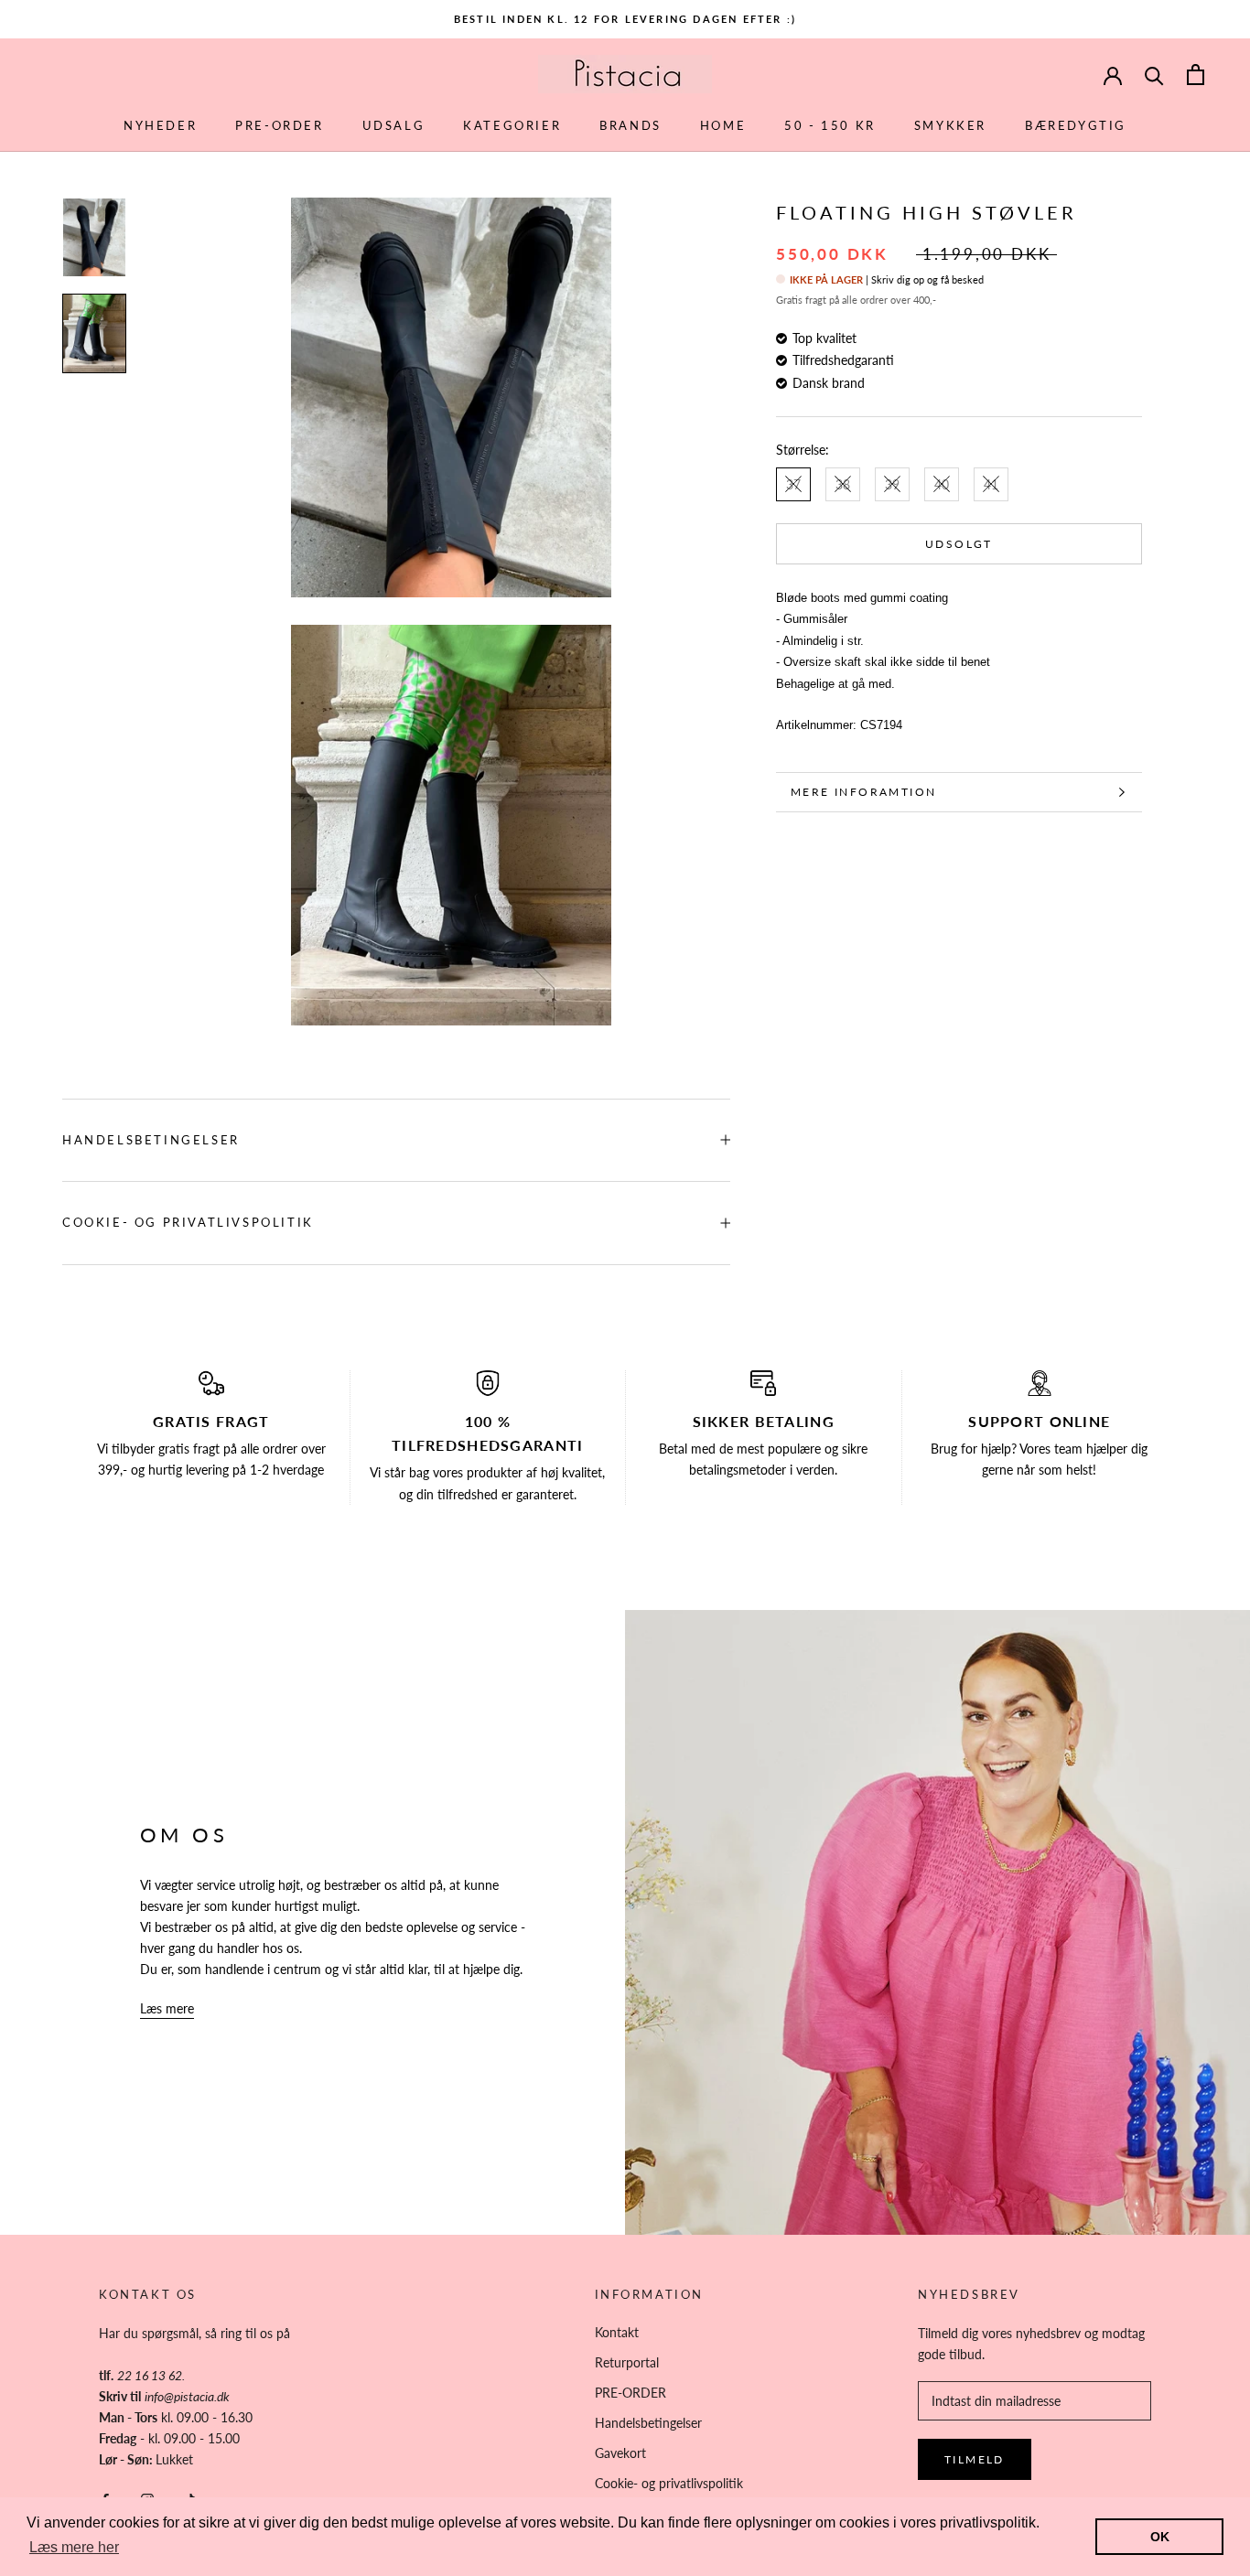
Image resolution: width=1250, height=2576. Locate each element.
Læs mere (167, 2008)
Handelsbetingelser (151, 1140)
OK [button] (1160, 2537)
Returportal (627, 2362)
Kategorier (512, 125)
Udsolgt (959, 544)
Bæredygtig (1076, 125)
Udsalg (394, 125)
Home (723, 125)
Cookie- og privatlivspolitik (188, 1222)
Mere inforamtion (863, 792)
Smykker (950, 125)
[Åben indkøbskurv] (1196, 75)
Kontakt (617, 2332)
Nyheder (160, 125)
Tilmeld (975, 2459)
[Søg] (1154, 75)
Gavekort (620, 2453)
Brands (630, 125)
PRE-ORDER (279, 125)
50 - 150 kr (830, 125)
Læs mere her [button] (74, 2547)
